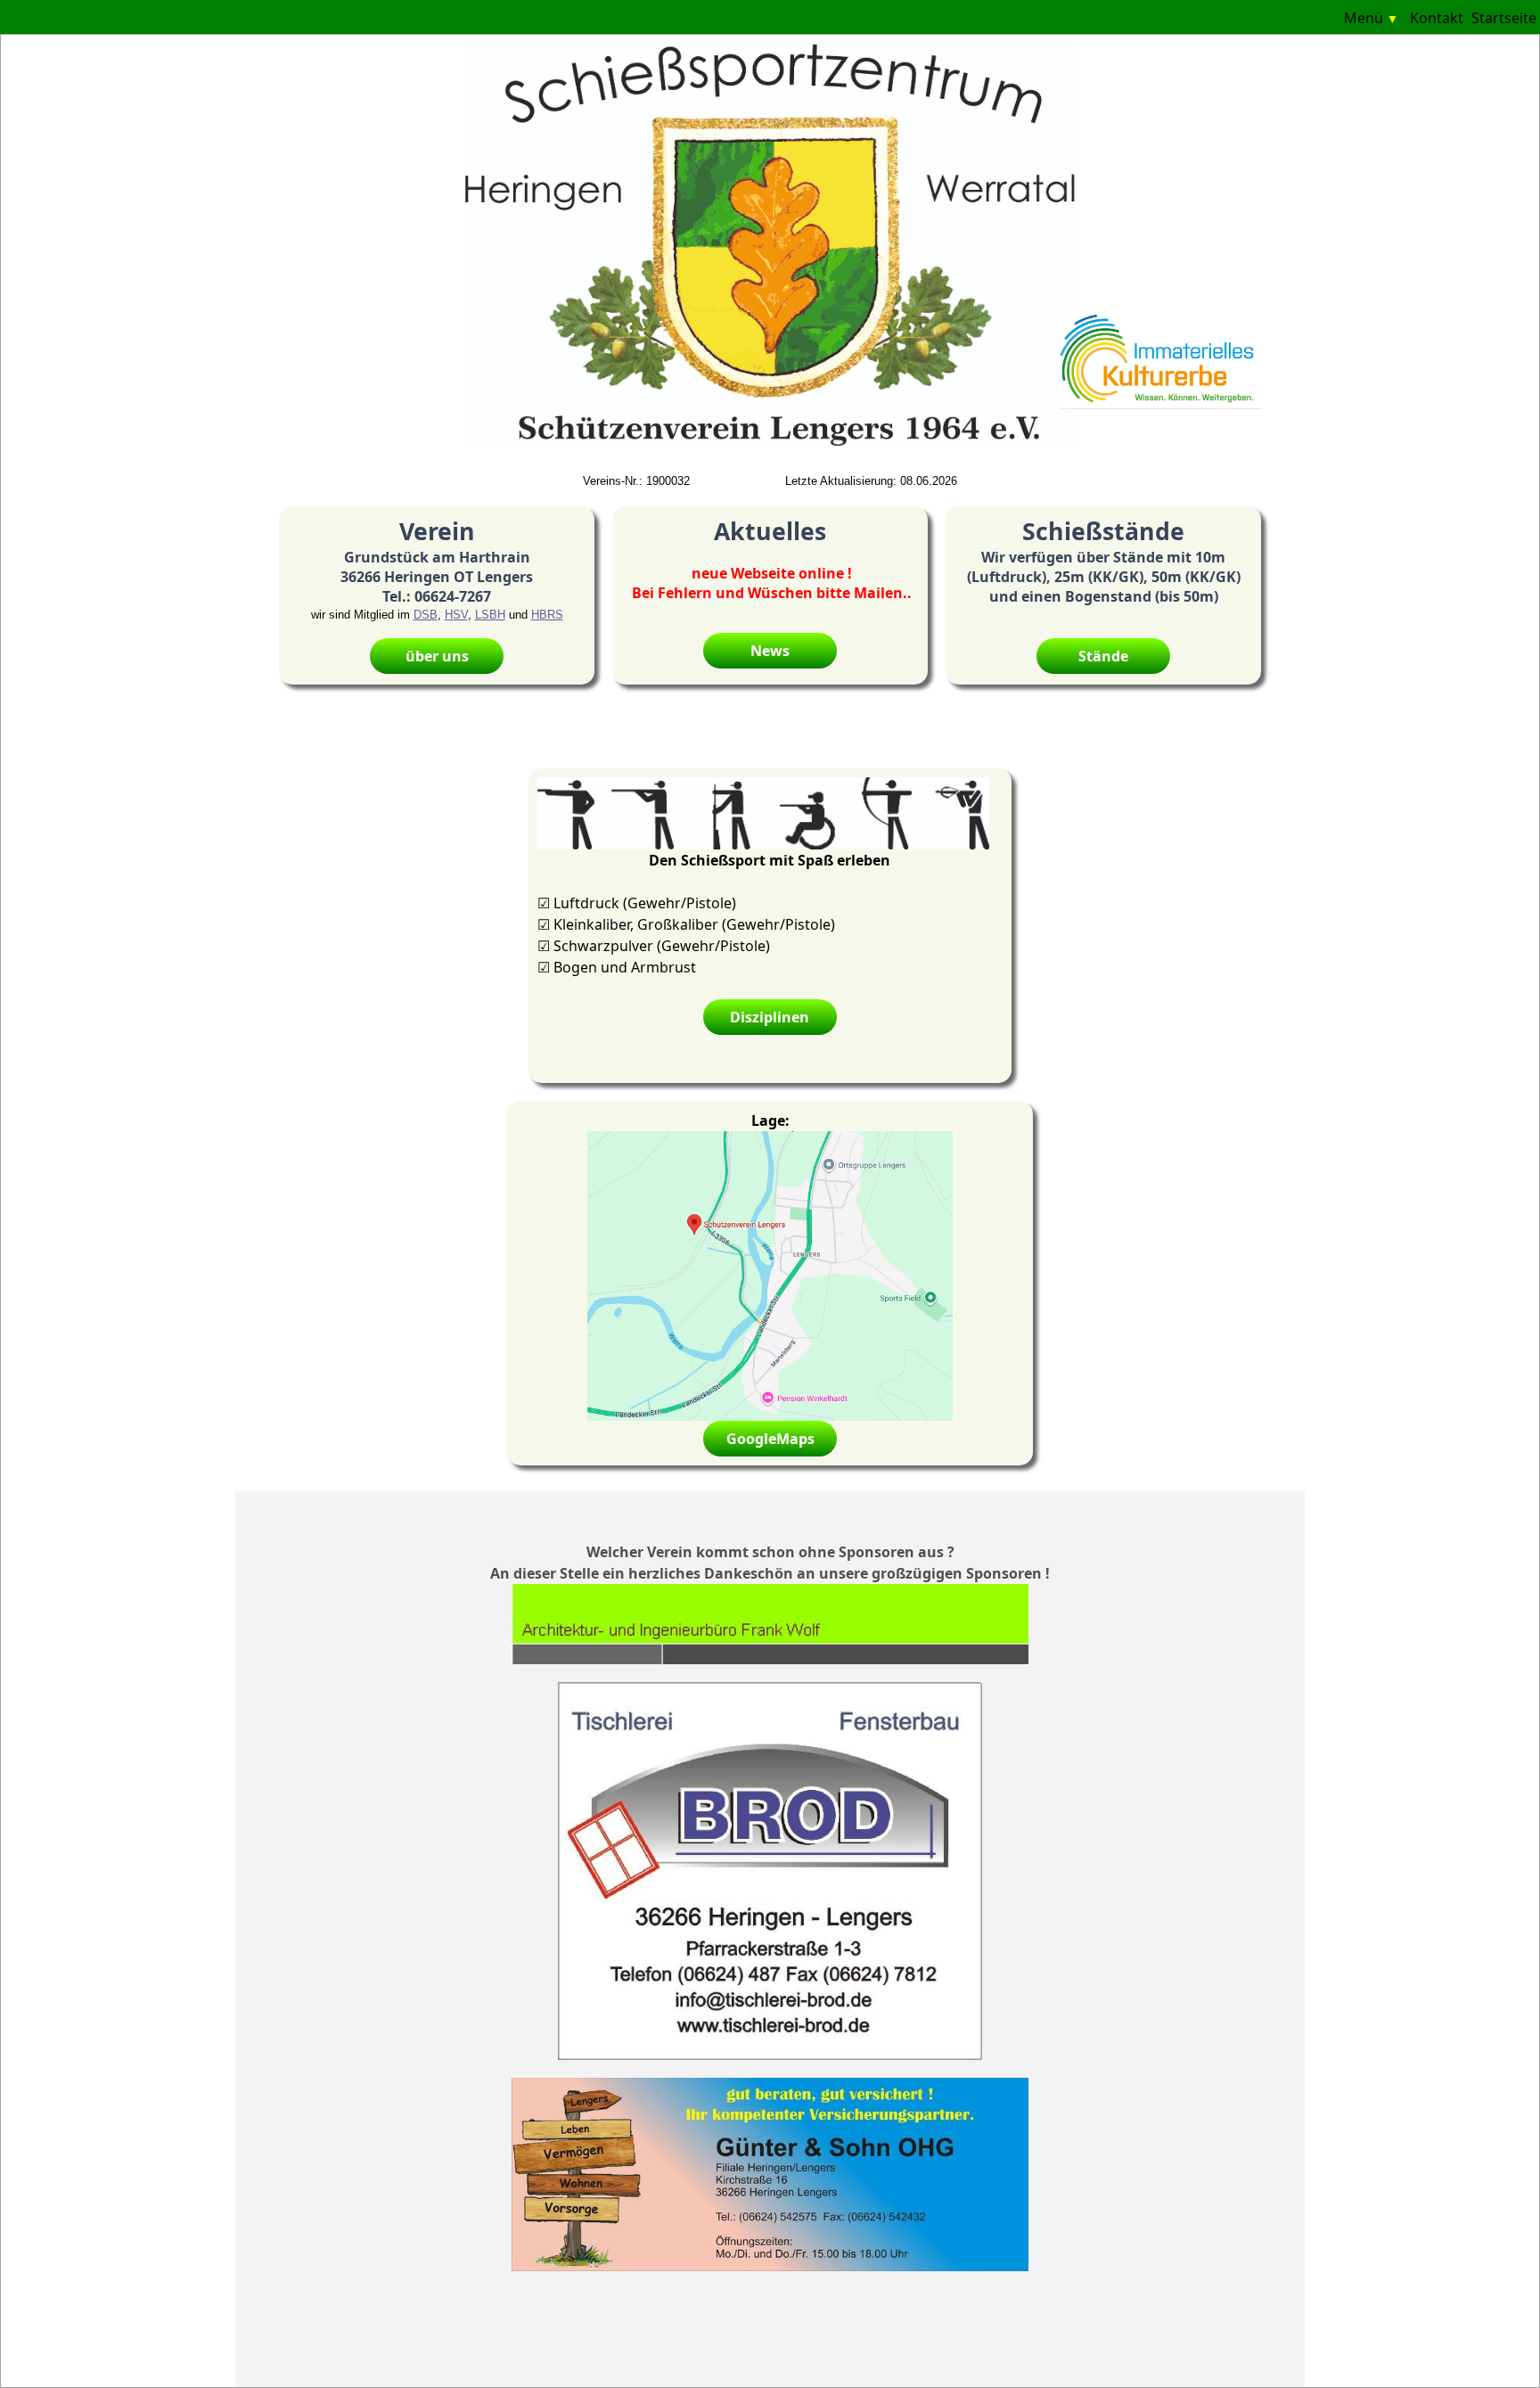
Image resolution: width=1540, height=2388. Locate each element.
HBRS (547, 615)
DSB (426, 615)
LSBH (490, 615)
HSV (456, 615)
